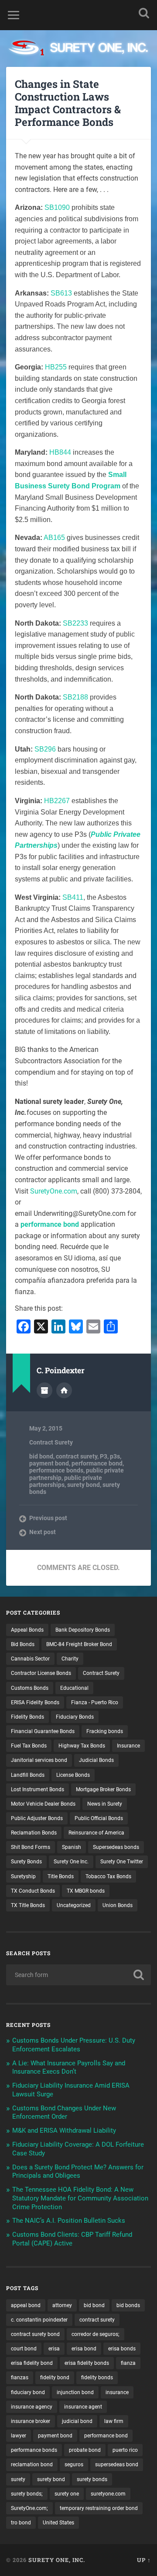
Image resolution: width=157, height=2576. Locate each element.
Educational (74, 1688)
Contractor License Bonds (41, 1673)
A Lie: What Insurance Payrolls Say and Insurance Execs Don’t (69, 2068)
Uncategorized (74, 1905)
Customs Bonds (30, 1688)
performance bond (50, 1224)
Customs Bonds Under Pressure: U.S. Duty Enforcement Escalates (74, 2045)
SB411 (73, 897)
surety (18, 2479)
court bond (24, 2349)
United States (58, 2523)
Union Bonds (118, 1905)
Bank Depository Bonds (83, 1630)
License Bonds (73, 1775)
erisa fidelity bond (32, 2363)
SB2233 (75, 623)
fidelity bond (55, 2378)
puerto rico (125, 2450)
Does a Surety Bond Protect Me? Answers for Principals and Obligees (78, 2172)
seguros (74, 2465)
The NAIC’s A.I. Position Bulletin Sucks (69, 2221)
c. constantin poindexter (39, 2320)
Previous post (48, 1518)
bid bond (41, 1456)
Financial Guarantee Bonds (43, 1731)
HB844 (60, 452)
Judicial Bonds (96, 1760)
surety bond (84, 1485)
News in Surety (105, 1804)
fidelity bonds (97, 2378)
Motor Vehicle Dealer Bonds (43, 1804)
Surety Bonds (26, 1862)
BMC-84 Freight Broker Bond (79, 1644)
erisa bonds (122, 2349)
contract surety (77, 1456)
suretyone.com (108, 2494)
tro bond (21, 2523)
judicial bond (77, 2421)
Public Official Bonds (99, 1818)
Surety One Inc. (71, 1862)
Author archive (44, 1390)
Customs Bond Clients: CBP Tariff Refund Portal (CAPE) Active (72, 2239)
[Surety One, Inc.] (78, 49)
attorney (62, 2305)
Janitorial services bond (39, 1760)
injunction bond (75, 2392)
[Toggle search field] (144, 13)
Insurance (128, 1746)
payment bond (49, 1463)
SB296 (45, 749)
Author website (64, 1390)
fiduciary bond (28, 2392)
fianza (128, 2363)
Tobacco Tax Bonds (108, 1876)
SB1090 (57, 207)
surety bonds (92, 2479)
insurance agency (32, 2407)
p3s (115, 1456)
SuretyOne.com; (29, 2508)
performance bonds (56, 1470)
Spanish (72, 1847)
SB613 (61, 293)
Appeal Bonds (27, 1630)
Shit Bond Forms (31, 1847)
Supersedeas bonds (116, 1847)
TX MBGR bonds (86, 1891)
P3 (104, 1456)
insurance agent (83, 2407)
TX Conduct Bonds (33, 1891)
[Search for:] (78, 1975)
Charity (70, 1659)
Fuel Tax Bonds (29, 1746)
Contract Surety (51, 1442)
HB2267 (57, 801)
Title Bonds (61, 1876)
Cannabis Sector (30, 1659)
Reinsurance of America (96, 1833)
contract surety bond (35, 2334)
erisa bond (84, 2349)
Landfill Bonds (28, 1775)
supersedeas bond (117, 2465)
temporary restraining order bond (99, 2508)
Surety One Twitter (122, 1862)
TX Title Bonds (28, 1905)
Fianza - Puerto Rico (95, 1702)
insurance (117, 2392)
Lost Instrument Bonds (38, 1789)
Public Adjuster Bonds (37, 1818)
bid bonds (128, 2305)
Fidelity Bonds (27, 1717)
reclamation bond (32, 2465)
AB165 (54, 538)
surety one (67, 2494)
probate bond (85, 2450)
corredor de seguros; (96, 2334)
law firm (114, 2421)
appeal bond (26, 2305)
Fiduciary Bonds (75, 1717)
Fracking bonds (105, 1731)
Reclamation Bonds (34, 1833)
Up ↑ (144, 2560)
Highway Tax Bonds (82, 1746)
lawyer (19, 2436)
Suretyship (23, 1876)
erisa (54, 2349)
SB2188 (75, 697)
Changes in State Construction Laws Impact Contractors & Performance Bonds (68, 103)
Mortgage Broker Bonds (103, 1789)
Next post (43, 1532)
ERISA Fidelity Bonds (35, 1702)
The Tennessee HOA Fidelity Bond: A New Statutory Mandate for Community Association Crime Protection (80, 2198)
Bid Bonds (23, 1644)
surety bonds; (27, 2494)
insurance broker (31, 2421)
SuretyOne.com (54, 1191)
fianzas (20, 2378)
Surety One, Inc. (57, 2560)
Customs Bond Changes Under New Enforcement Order (64, 2113)
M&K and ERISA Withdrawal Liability (64, 2130)
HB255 (56, 367)
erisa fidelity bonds (87, 2363)
